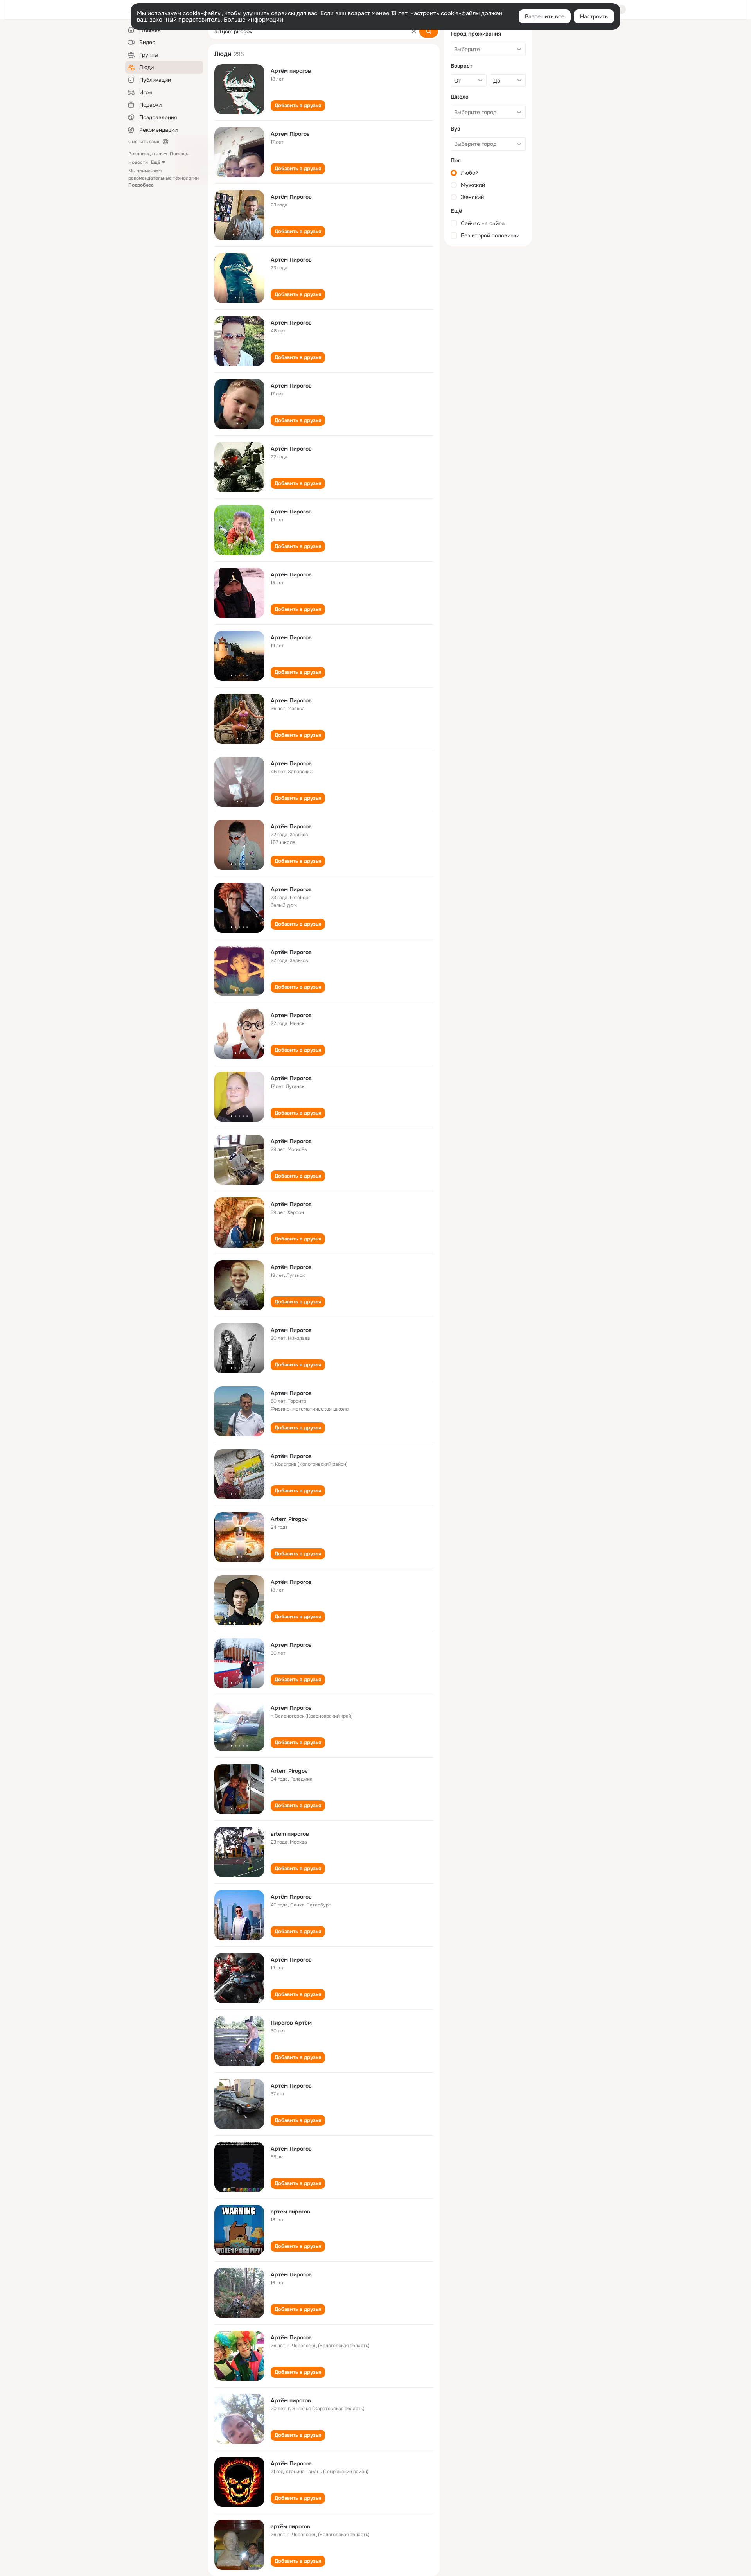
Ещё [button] (156, 162)
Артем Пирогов (291, 260)
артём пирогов (290, 2526)
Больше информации (253, 20)
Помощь (179, 154)
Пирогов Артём (291, 2023)
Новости (138, 162)
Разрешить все (545, 16)
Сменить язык (144, 142)
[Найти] (429, 31)
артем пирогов (290, 2212)
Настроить (594, 16)
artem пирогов (290, 1834)
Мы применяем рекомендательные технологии (163, 178)
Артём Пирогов (291, 197)
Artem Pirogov (289, 1519)
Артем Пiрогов (290, 134)
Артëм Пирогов (291, 1582)
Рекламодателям (147, 154)
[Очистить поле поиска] (414, 31)
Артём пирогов (291, 71)
